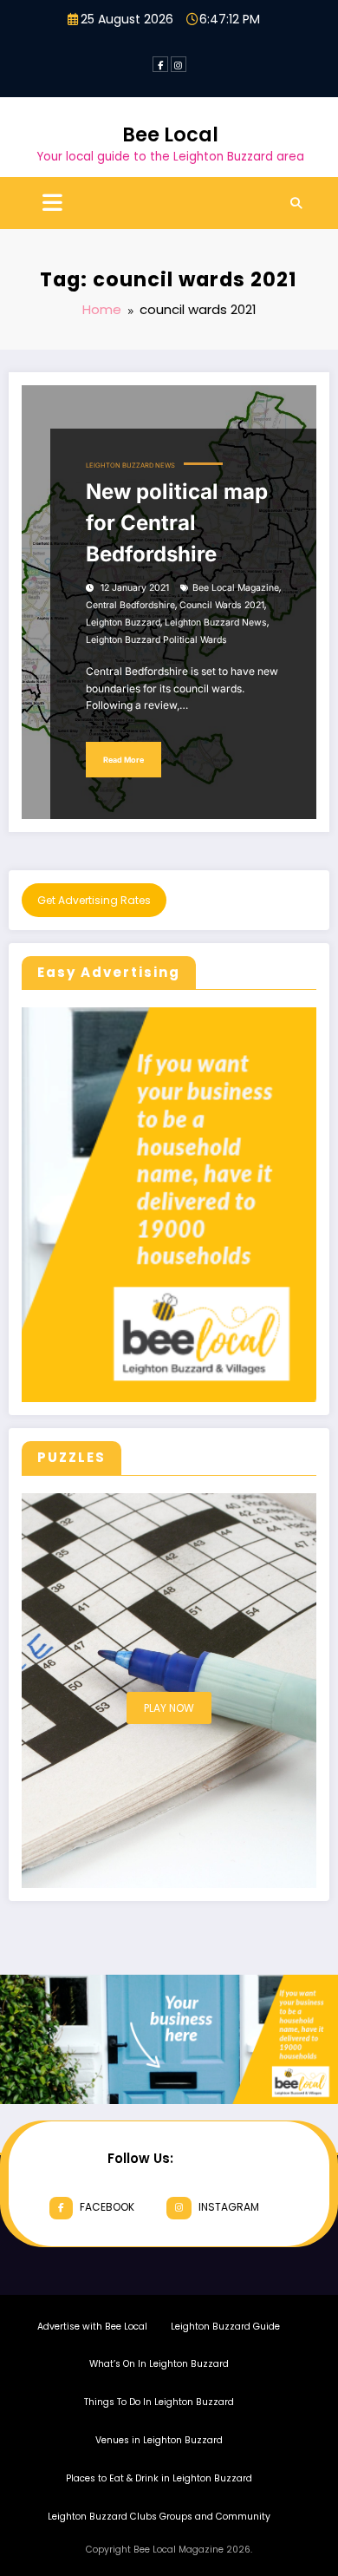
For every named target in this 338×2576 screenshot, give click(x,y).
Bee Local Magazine (236, 588)
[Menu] (52, 203)
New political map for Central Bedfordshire (177, 523)
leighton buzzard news (216, 623)
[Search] (296, 203)
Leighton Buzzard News (130, 465)
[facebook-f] (160, 64)
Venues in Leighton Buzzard (159, 2440)
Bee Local (170, 134)
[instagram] (179, 64)
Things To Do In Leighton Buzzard (159, 2402)
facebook (107, 2207)
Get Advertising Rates (94, 900)
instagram (229, 2207)
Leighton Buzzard (123, 623)
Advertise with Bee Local (92, 2327)
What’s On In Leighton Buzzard (159, 2364)
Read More (123, 760)
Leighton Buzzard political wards (156, 640)
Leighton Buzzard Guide (225, 2327)
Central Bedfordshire (130, 605)
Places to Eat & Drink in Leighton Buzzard (159, 2478)
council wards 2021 (222, 605)
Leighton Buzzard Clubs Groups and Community (159, 2517)
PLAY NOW (169, 1708)
